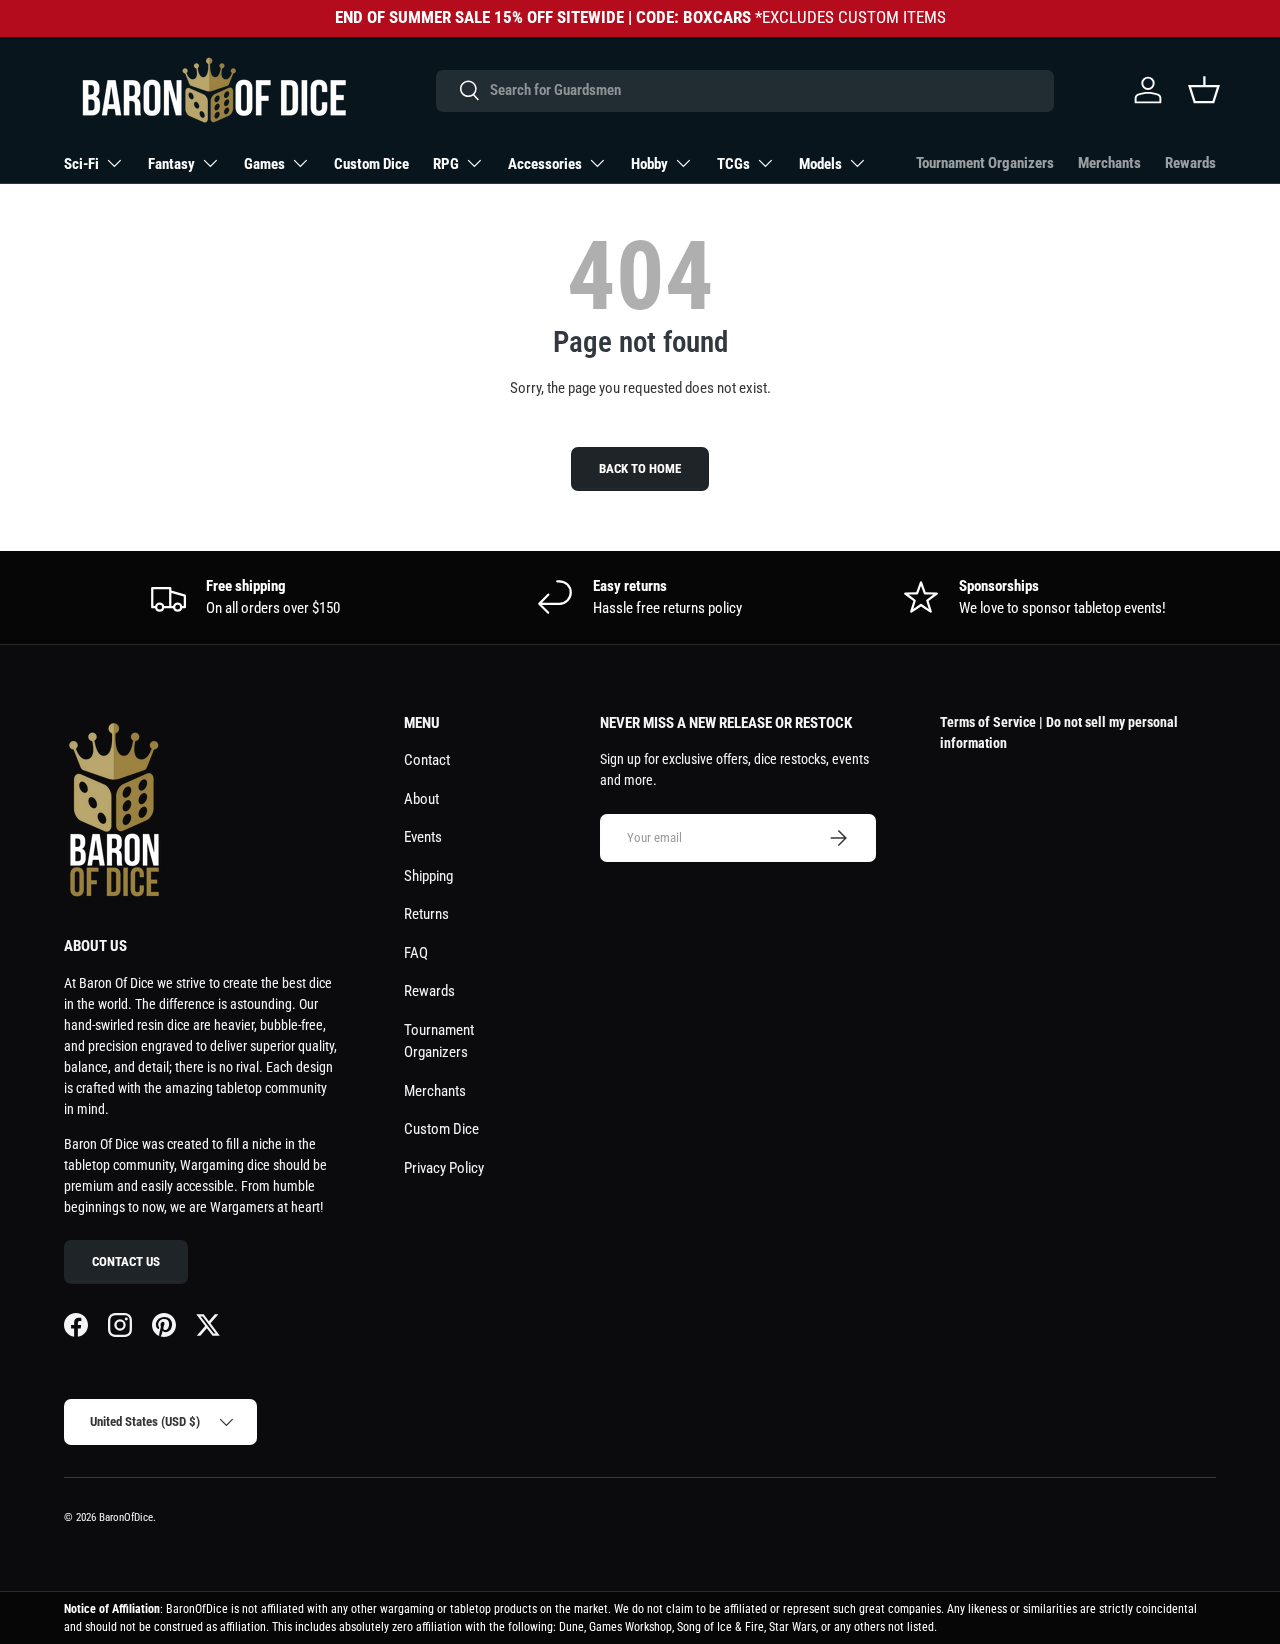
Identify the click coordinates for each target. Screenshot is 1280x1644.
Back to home (640, 468)
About (421, 799)
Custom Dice (371, 164)
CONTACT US (126, 1261)
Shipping (428, 876)
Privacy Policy (444, 1168)
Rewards (1190, 163)
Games (264, 164)
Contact (427, 760)
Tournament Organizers (985, 163)
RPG (446, 164)
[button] (1204, 90)
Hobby (649, 164)
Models (820, 164)
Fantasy (171, 164)
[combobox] (744, 90)
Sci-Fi (81, 164)
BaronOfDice (126, 1517)
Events (423, 837)
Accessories (545, 164)
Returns (426, 914)
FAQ (416, 953)
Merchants (1109, 163)
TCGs (733, 164)
